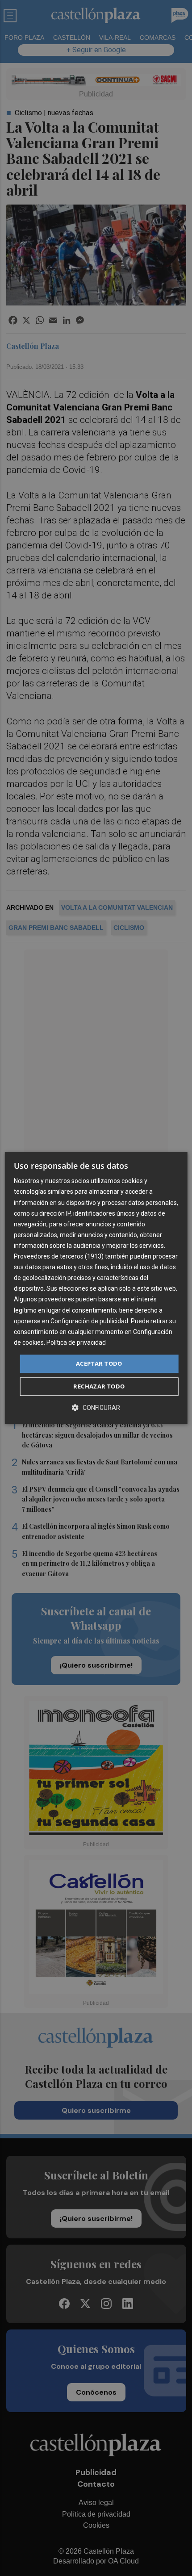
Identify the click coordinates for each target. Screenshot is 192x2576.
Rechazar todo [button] (99, 1387)
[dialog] (96, 1288)
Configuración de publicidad (89, 1321)
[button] (96, 1408)
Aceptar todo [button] (99, 1363)
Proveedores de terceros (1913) (59, 1256)
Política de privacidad (76, 1342)
